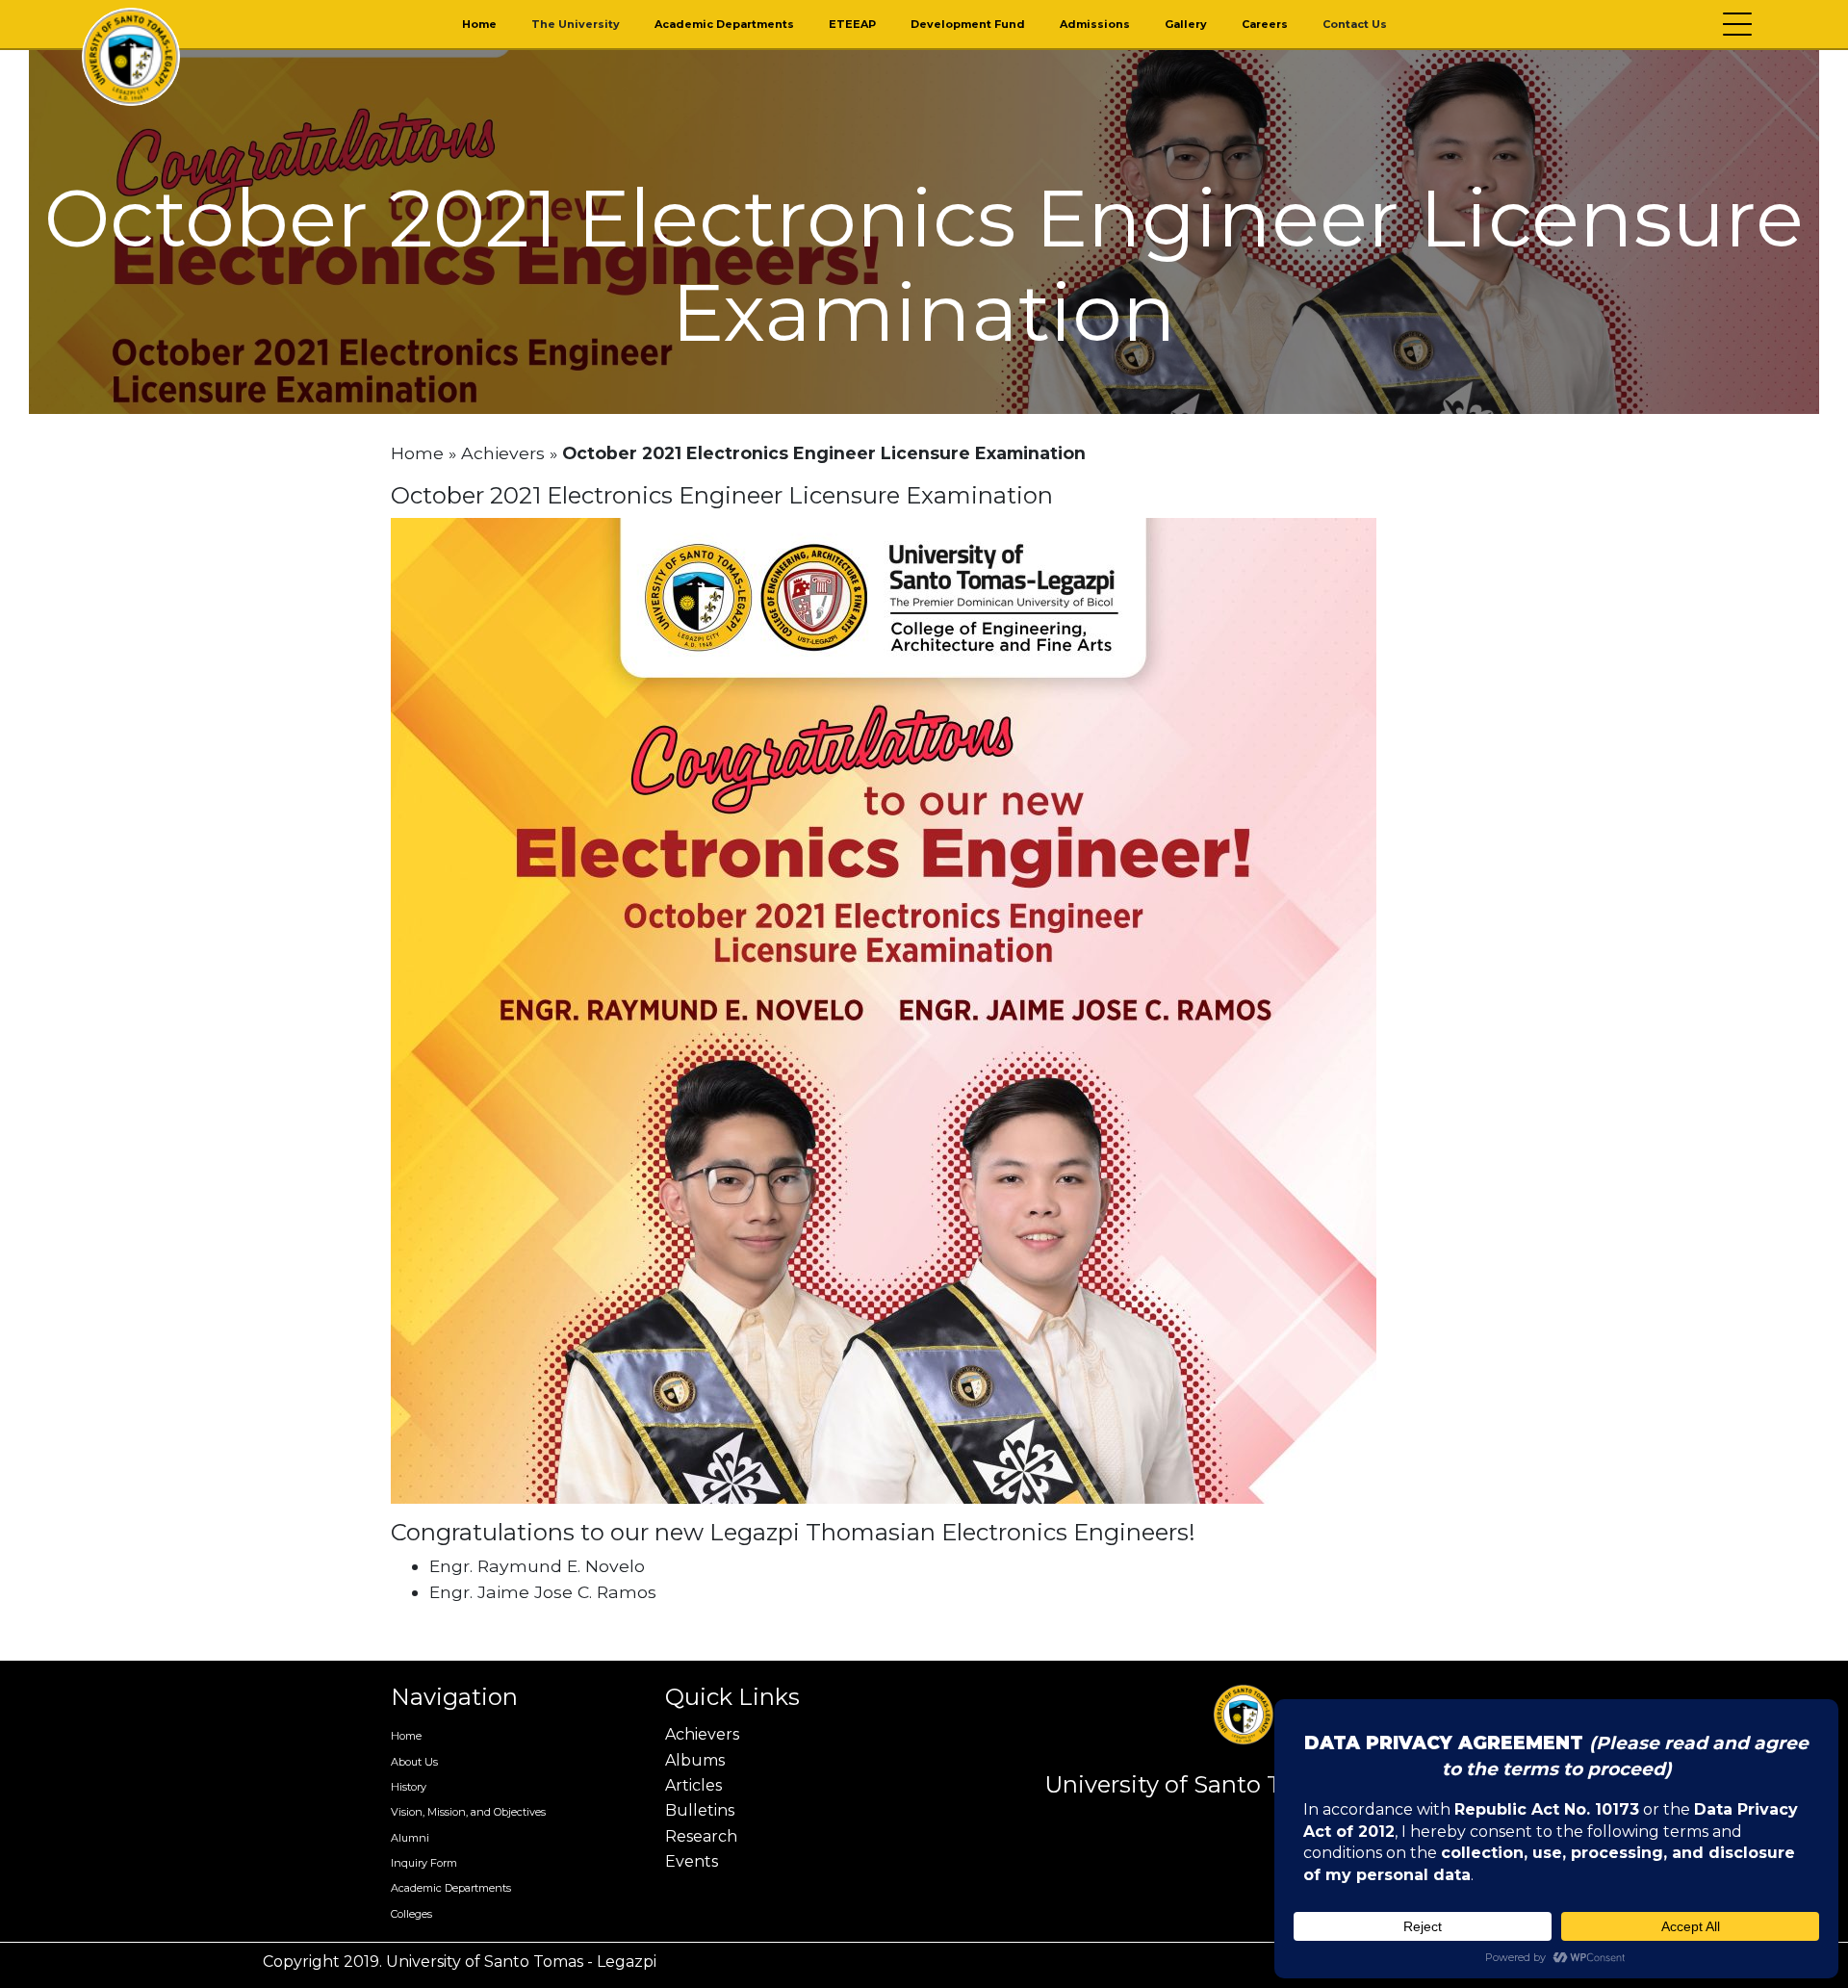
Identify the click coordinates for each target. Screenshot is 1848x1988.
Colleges (411, 1914)
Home (479, 24)
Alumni (410, 1838)
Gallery (1186, 24)
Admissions (1095, 24)
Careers (1265, 24)
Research (701, 1836)
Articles (693, 1785)
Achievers (503, 453)
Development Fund (968, 24)
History (409, 1787)
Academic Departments (724, 24)
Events (692, 1861)
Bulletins (700, 1810)
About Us (414, 1762)
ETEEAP (852, 24)
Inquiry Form (424, 1863)
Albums (695, 1760)
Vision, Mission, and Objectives (468, 1812)
